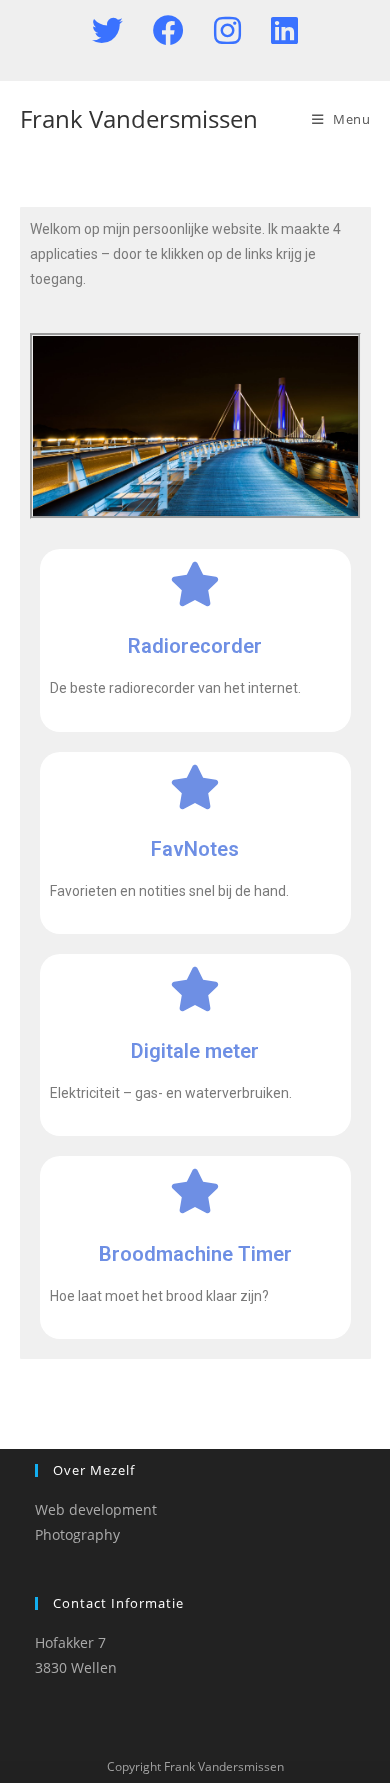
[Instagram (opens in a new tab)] (242, 30)
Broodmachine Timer (195, 1254)
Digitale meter (195, 1051)
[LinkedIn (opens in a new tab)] (284, 30)
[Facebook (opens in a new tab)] (183, 30)
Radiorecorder (195, 646)
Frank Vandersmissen (139, 118)
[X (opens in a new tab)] (122, 30)
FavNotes (195, 849)
